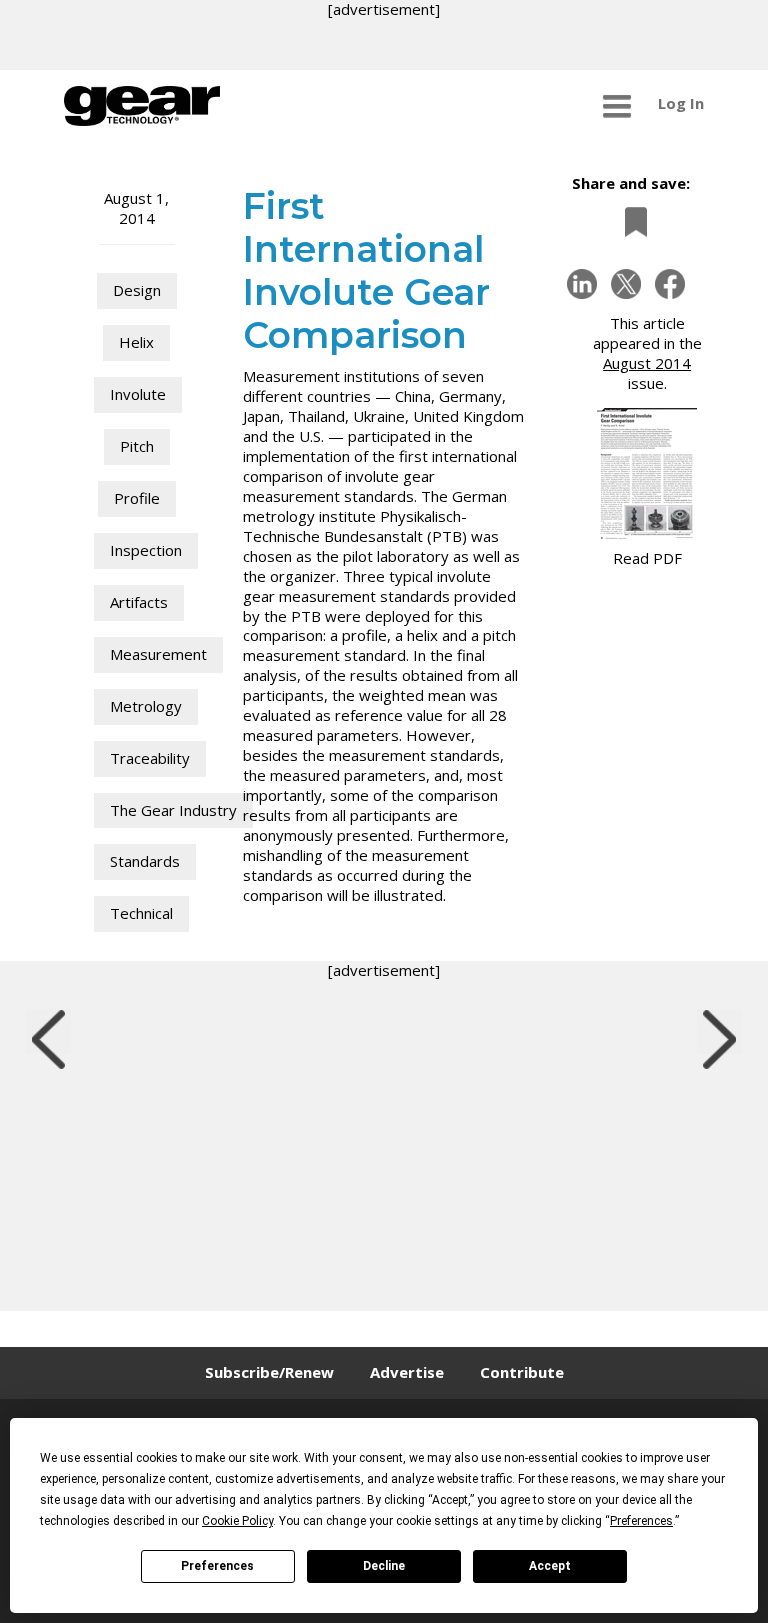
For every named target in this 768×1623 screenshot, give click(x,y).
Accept (550, 1566)
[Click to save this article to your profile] (631, 221)
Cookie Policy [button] (237, 1521)
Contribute (522, 1372)
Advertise (407, 1372)
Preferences (217, 1566)
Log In (681, 103)
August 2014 (647, 363)
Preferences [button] (641, 1521)
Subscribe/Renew (269, 1372)
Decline (384, 1566)
